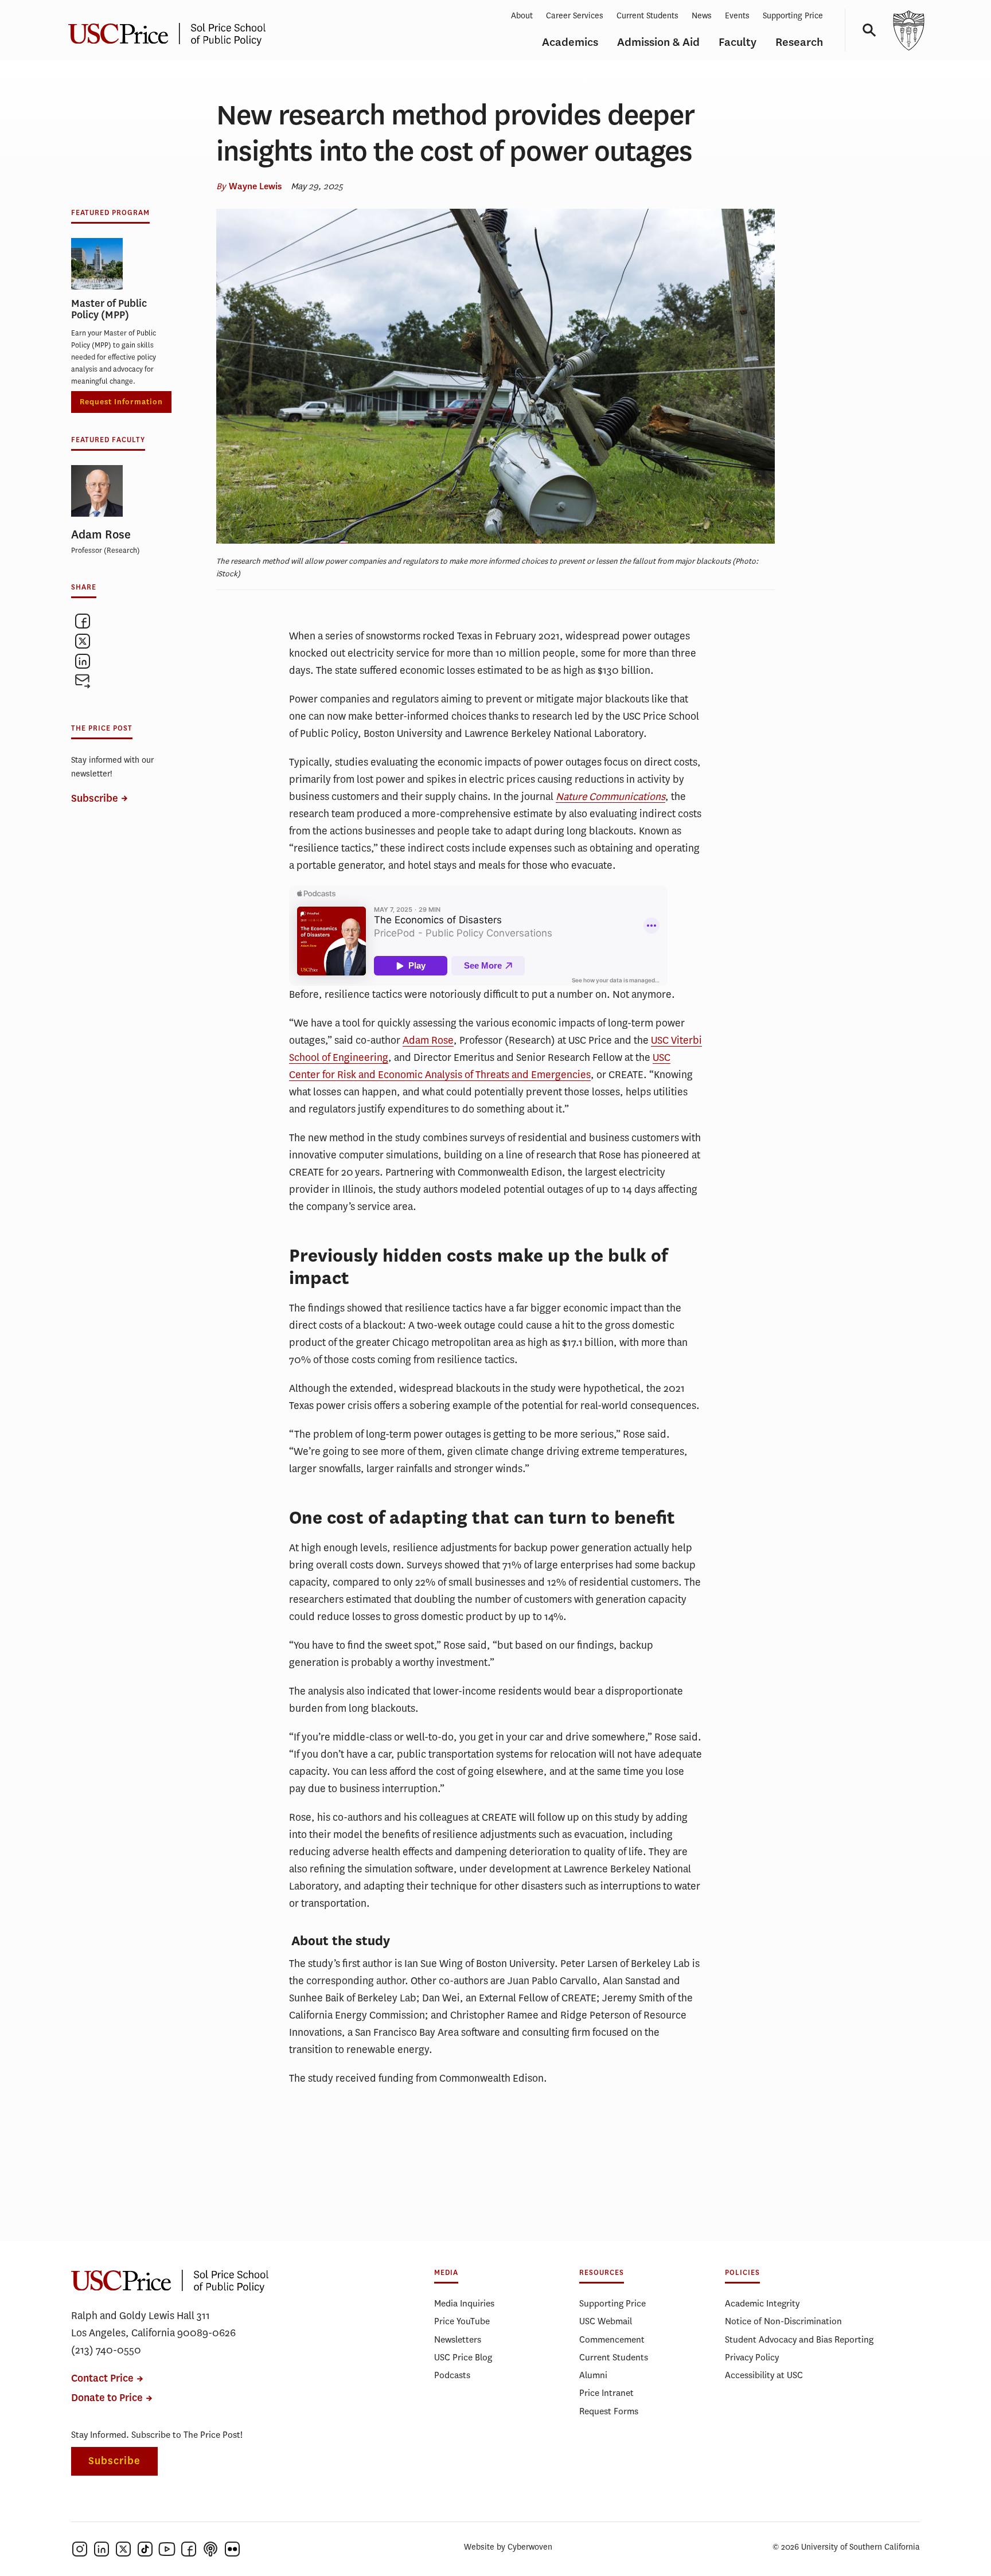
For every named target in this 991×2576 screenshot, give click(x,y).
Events (737, 16)
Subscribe (95, 799)
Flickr (232, 2549)
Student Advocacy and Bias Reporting (799, 2339)
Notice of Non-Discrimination (783, 2321)
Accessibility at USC (764, 2375)
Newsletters (458, 2339)
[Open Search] (865, 30)
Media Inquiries (464, 2303)
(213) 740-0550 (106, 2350)
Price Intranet (606, 2393)
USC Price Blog (463, 2357)
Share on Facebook (83, 621)
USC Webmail (606, 2321)
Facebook (189, 2549)
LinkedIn (102, 2549)
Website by (508, 2547)
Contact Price (102, 2378)
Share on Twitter (83, 641)
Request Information (121, 402)
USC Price (171, 30)
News (702, 16)
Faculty (738, 42)
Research (799, 42)
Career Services (575, 16)
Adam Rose (428, 1040)
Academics (570, 42)
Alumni (593, 2375)
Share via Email (83, 681)
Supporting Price (793, 16)
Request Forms (609, 2411)
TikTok (145, 2549)
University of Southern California (908, 30)
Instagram (80, 2549)
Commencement (612, 2339)
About (522, 16)
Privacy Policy (752, 2357)
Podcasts (452, 2375)
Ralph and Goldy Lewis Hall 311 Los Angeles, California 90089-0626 (153, 2324)
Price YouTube (462, 2321)
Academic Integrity (762, 2303)
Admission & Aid (658, 42)
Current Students (647, 16)
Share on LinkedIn (83, 661)
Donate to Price (107, 2398)
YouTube (167, 2549)
